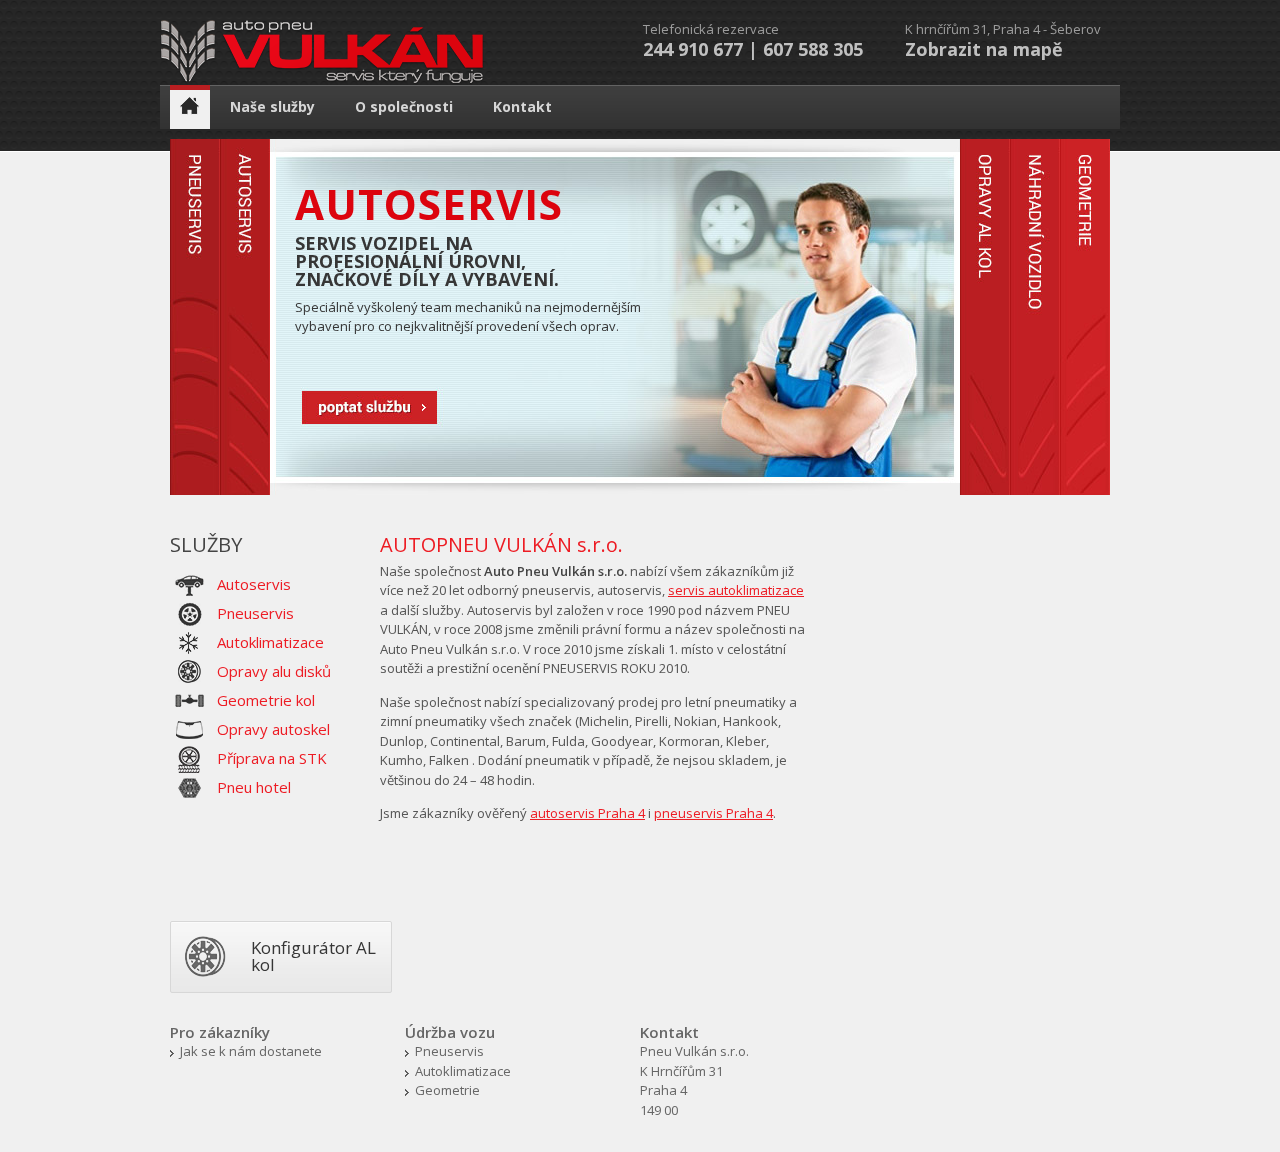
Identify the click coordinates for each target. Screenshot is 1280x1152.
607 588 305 (813, 49)
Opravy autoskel (273, 729)
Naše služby (272, 106)
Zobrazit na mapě (984, 49)
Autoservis (375, 408)
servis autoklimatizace (736, 590)
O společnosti (404, 106)
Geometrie (447, 1090)
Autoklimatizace (270, 642)
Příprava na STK (272, 758)
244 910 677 (693, 49)
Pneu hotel (254, 787)
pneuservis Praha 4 (713, 813)
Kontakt (522, 106)
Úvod (190, 107)
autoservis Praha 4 (587, 813)
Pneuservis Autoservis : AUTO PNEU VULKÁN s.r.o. (322, 52)
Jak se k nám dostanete (251, 1051)
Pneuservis (255, 613)
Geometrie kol (266, 700)
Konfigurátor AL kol (313, 956)
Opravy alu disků (274, 671)
